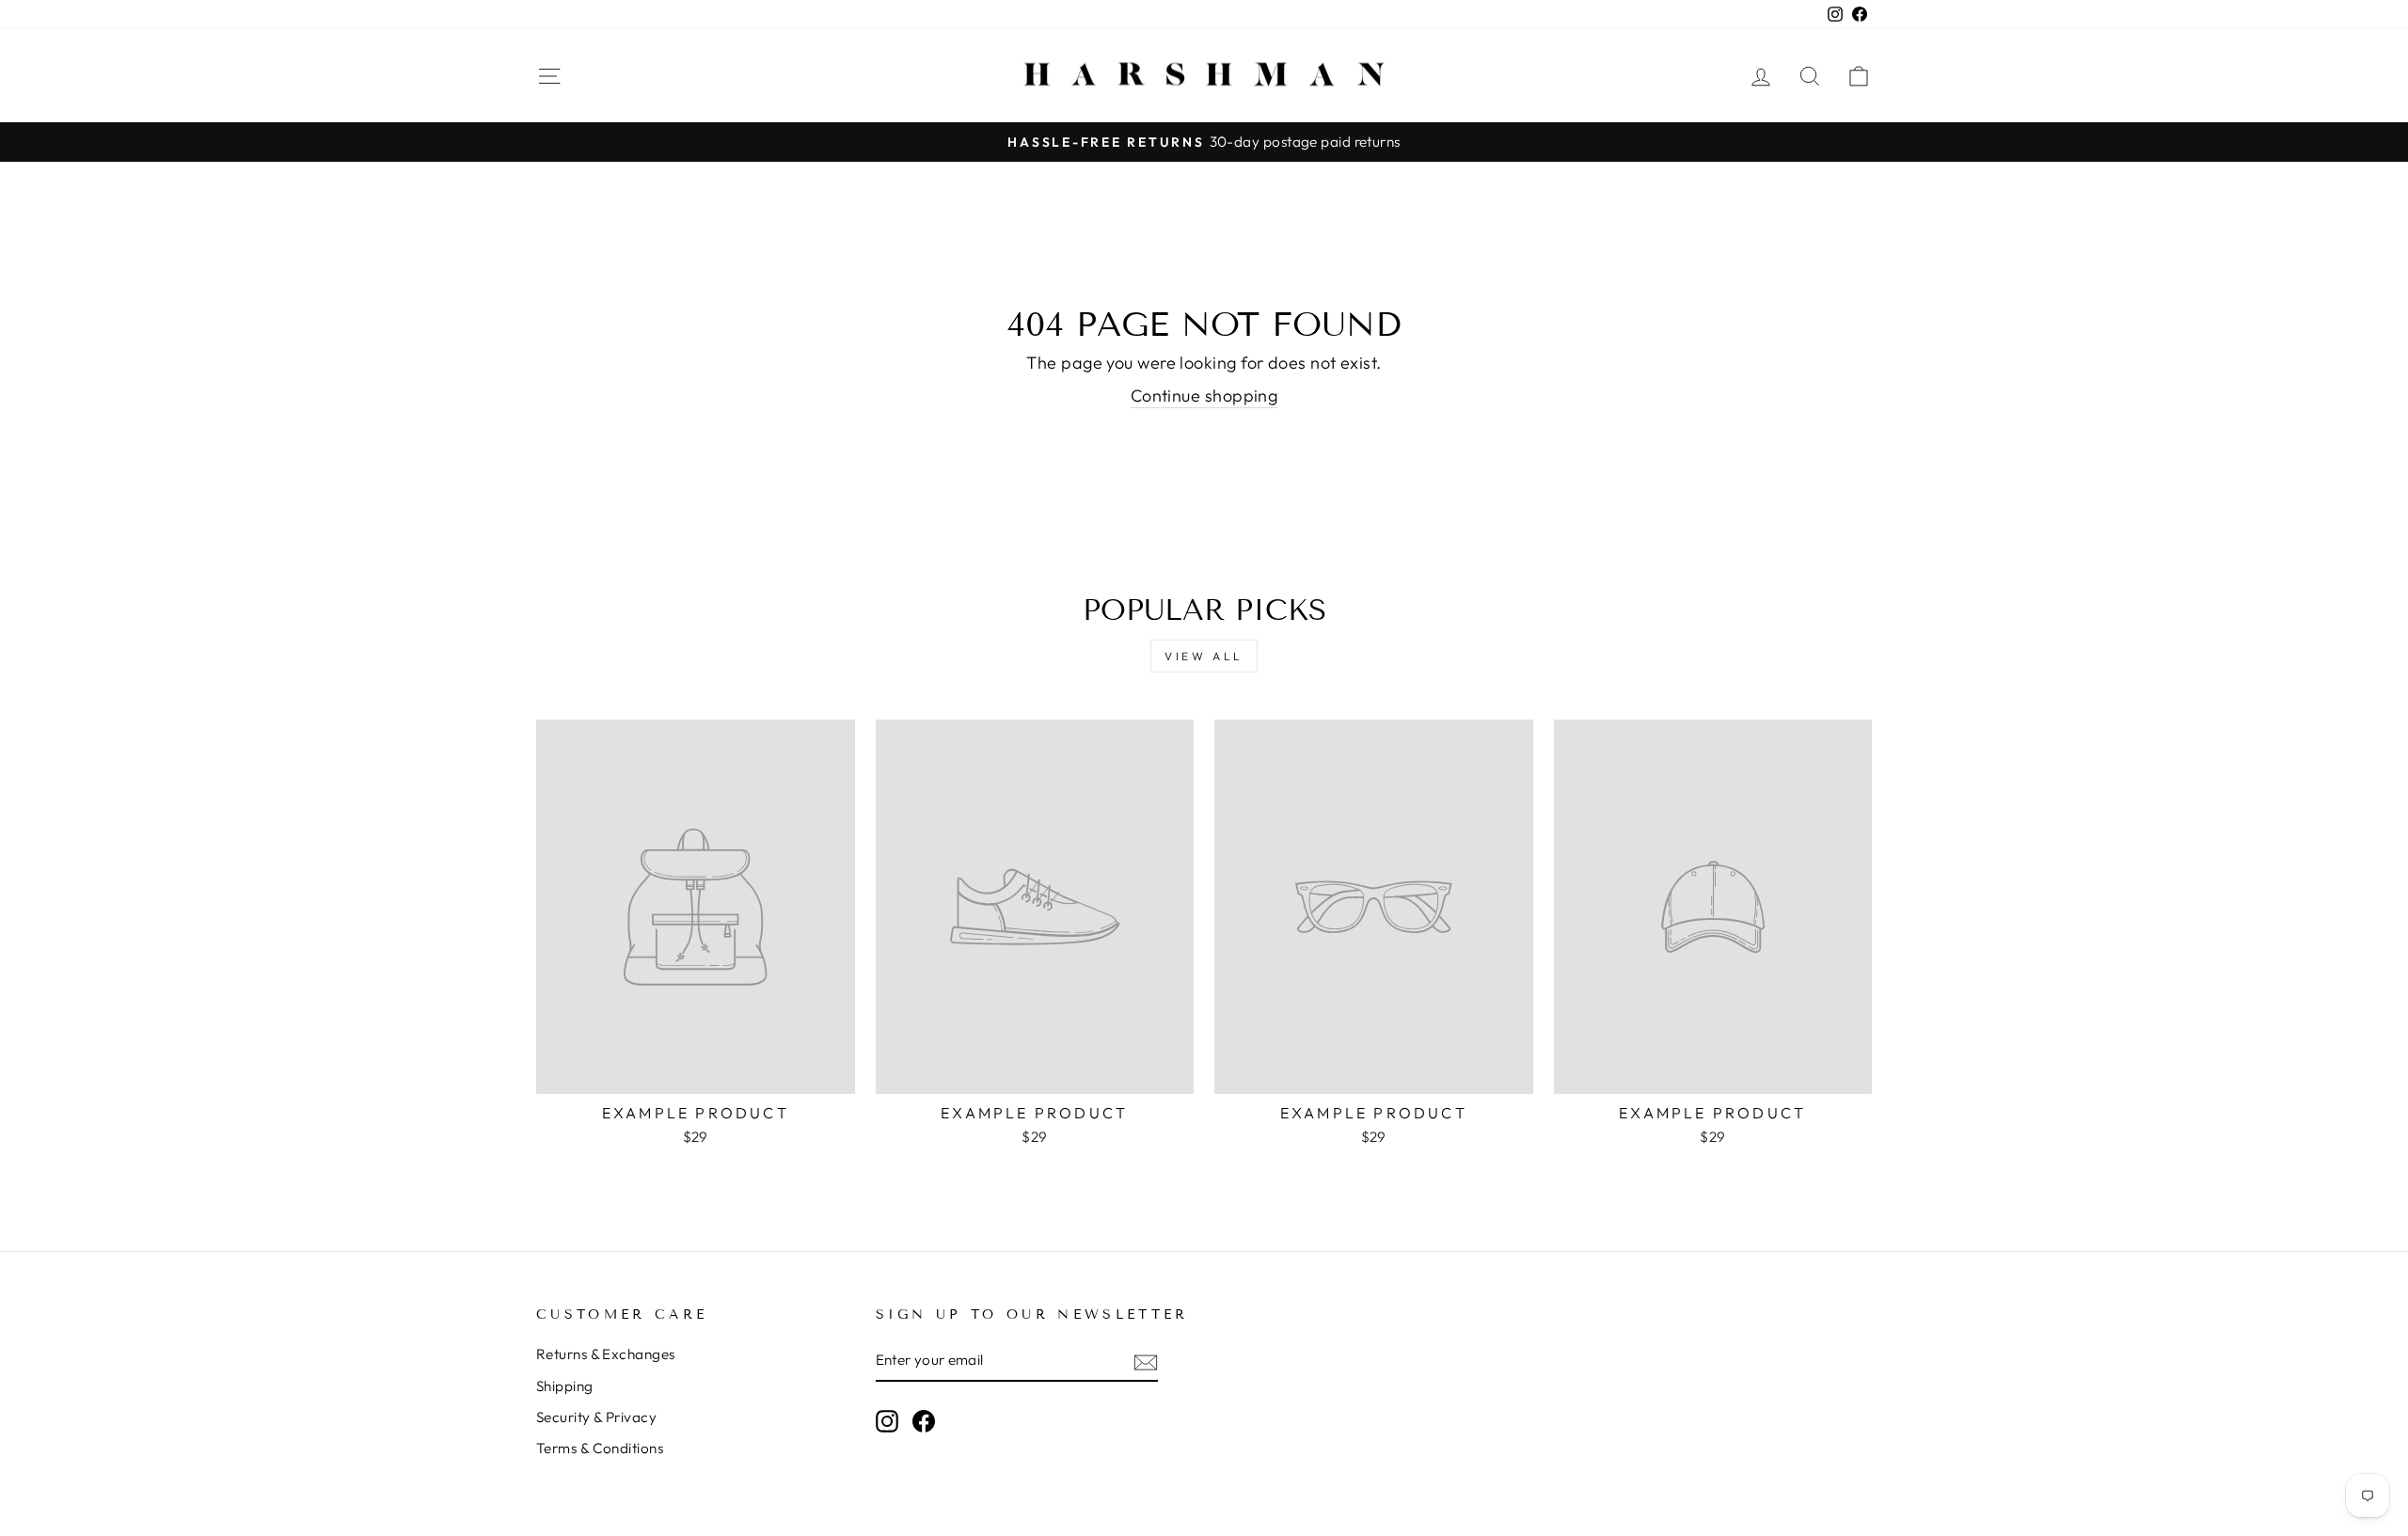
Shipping (565, 1386)
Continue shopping (1204, 396)
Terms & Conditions (600, 1448)
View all (1204, 656)
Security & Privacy (596, 1417)
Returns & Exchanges (606, 1354)
